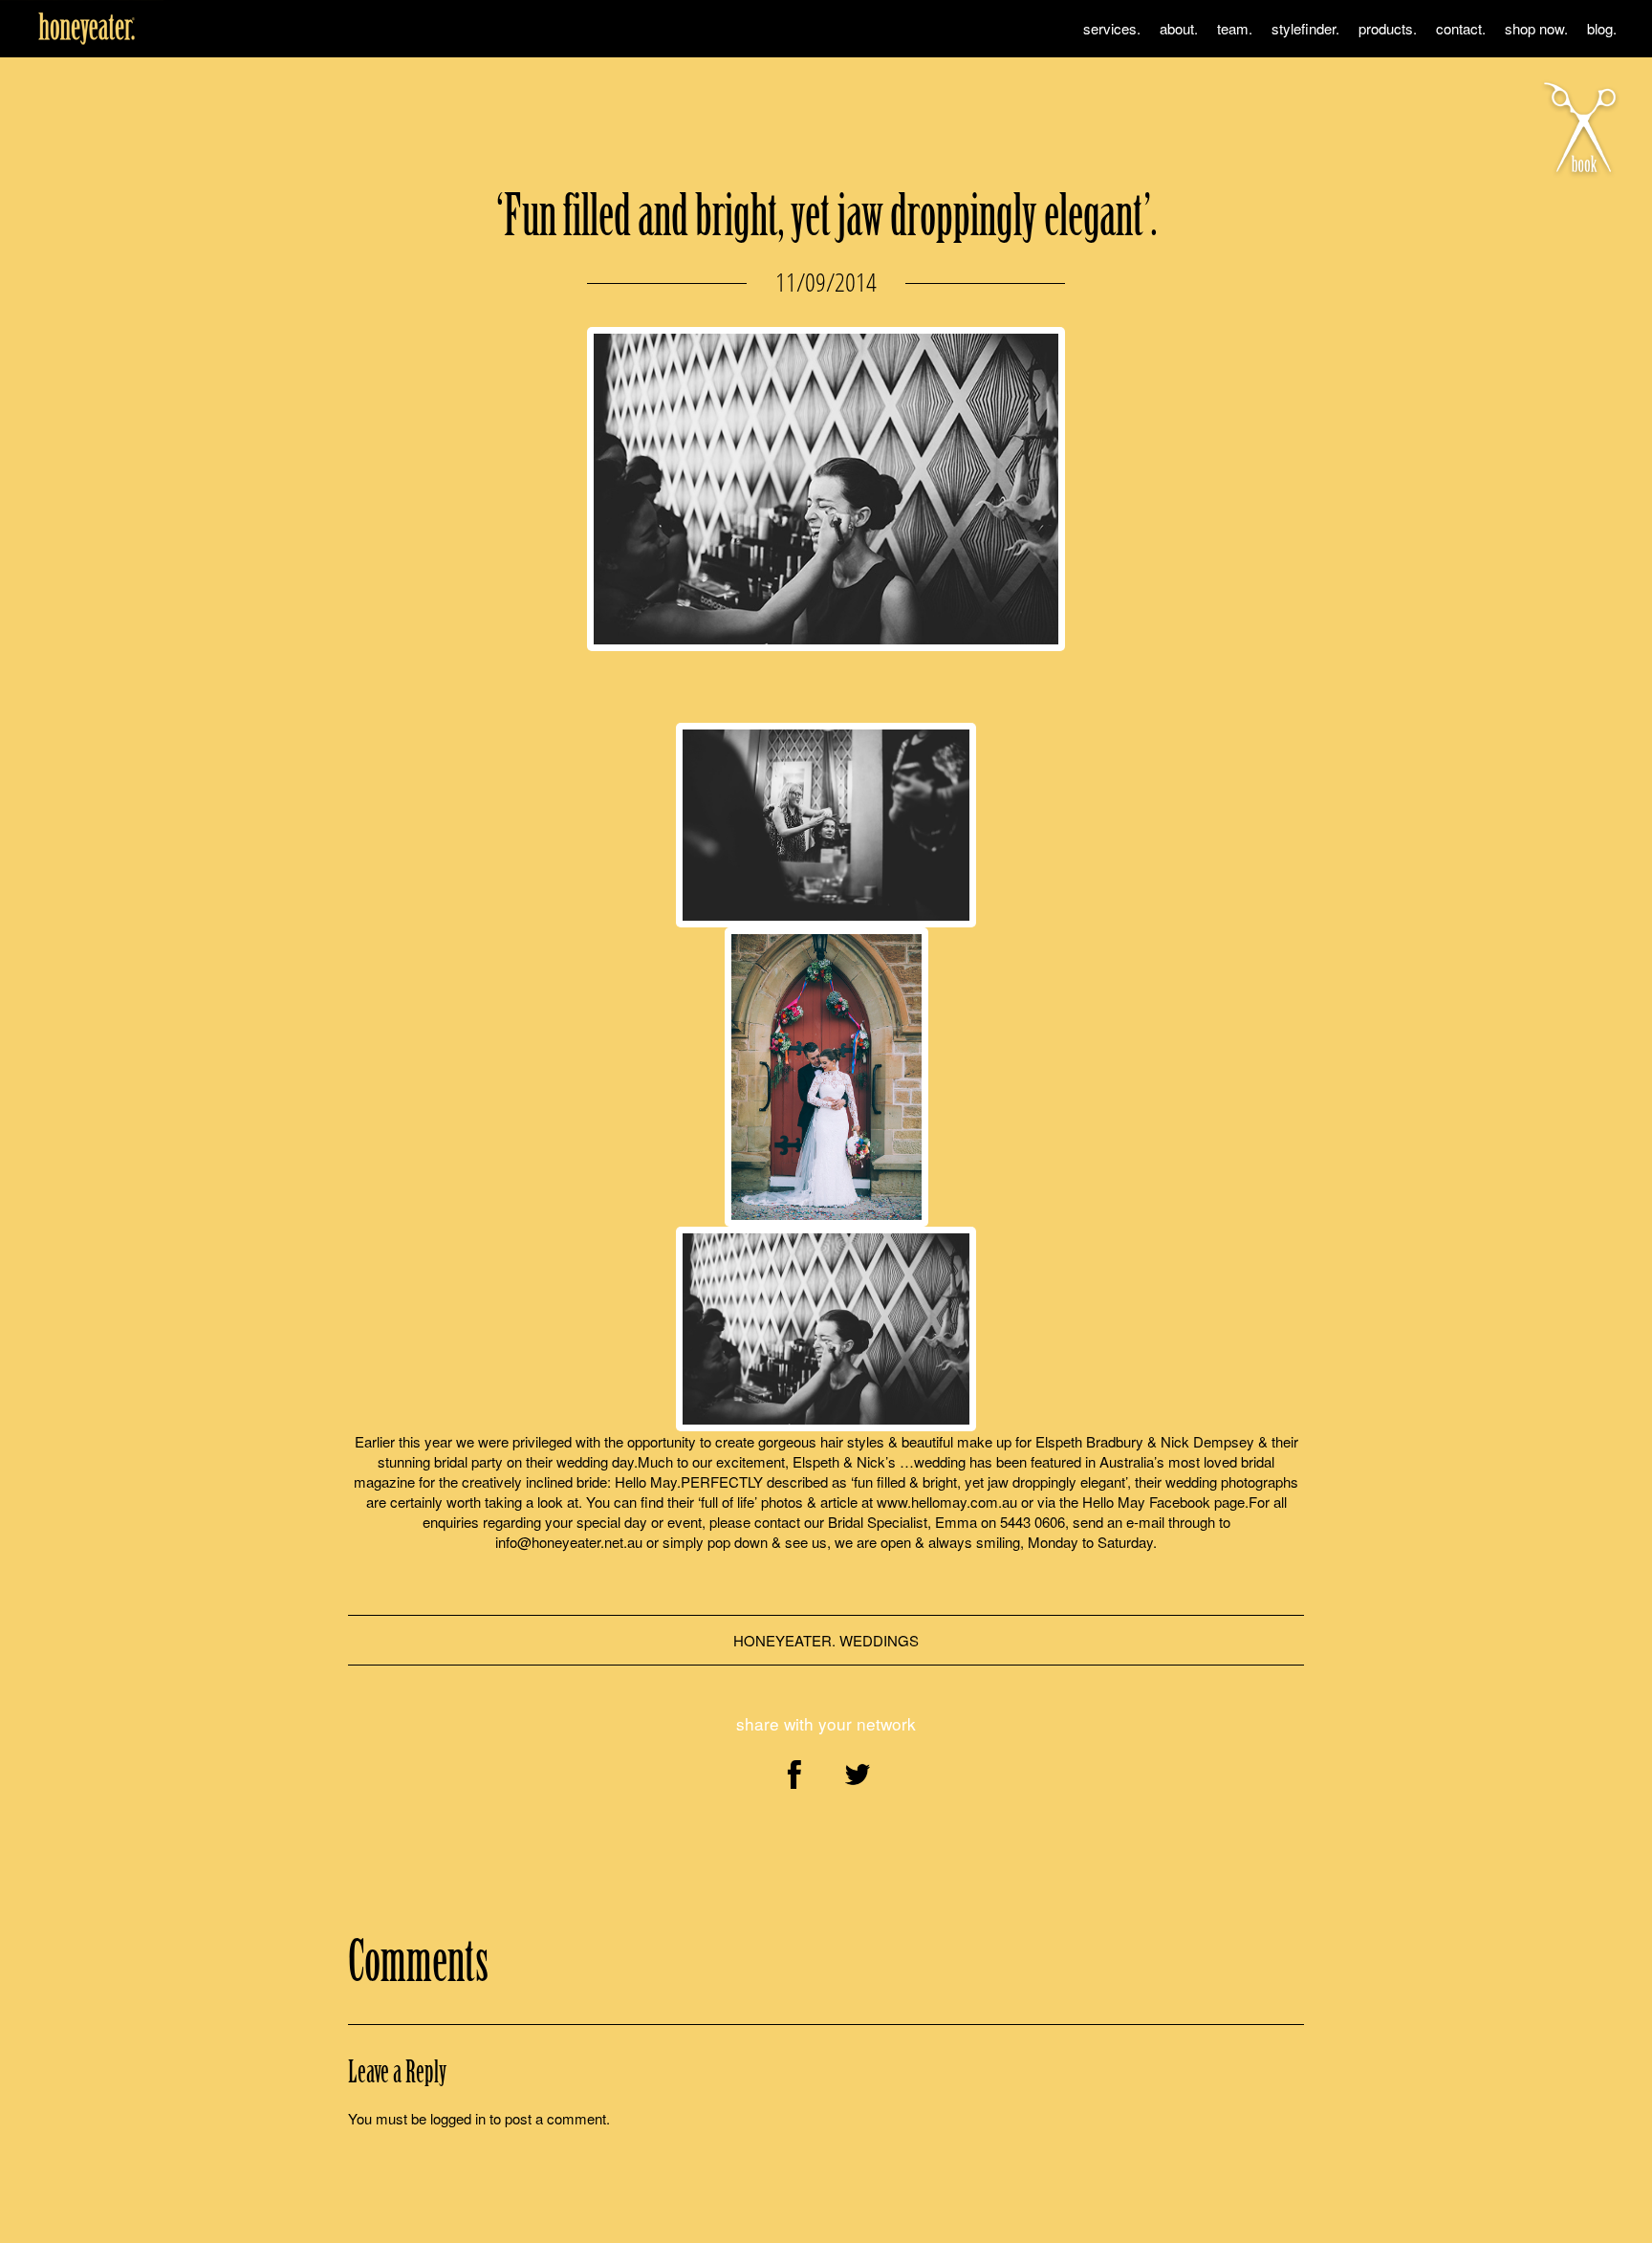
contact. (1461, 28)
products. (1388, 28)
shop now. (1536, 28)
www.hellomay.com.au (947, 1502)
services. (1112, 28)
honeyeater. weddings (826, 1640)
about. (1179, 28)
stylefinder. (1305, 28)
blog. (1602, 28)
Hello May (646, 1481)
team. (1235, 28)
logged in (458, 2118)
